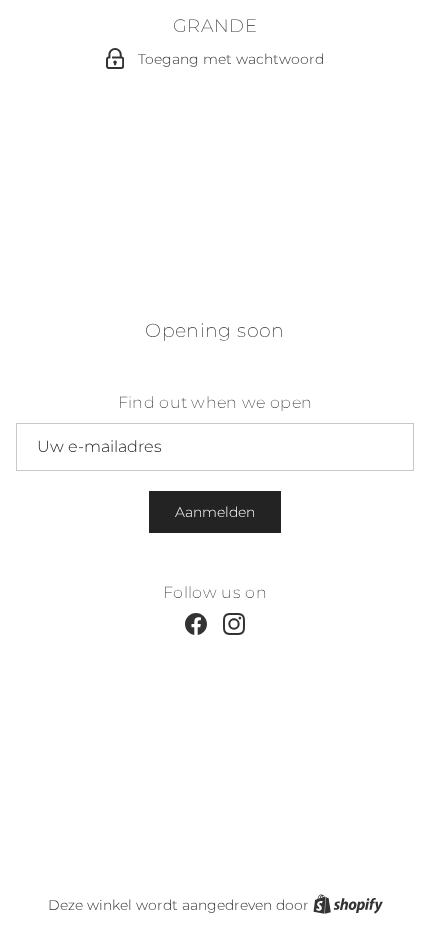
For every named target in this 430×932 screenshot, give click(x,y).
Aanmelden (215, 512)
